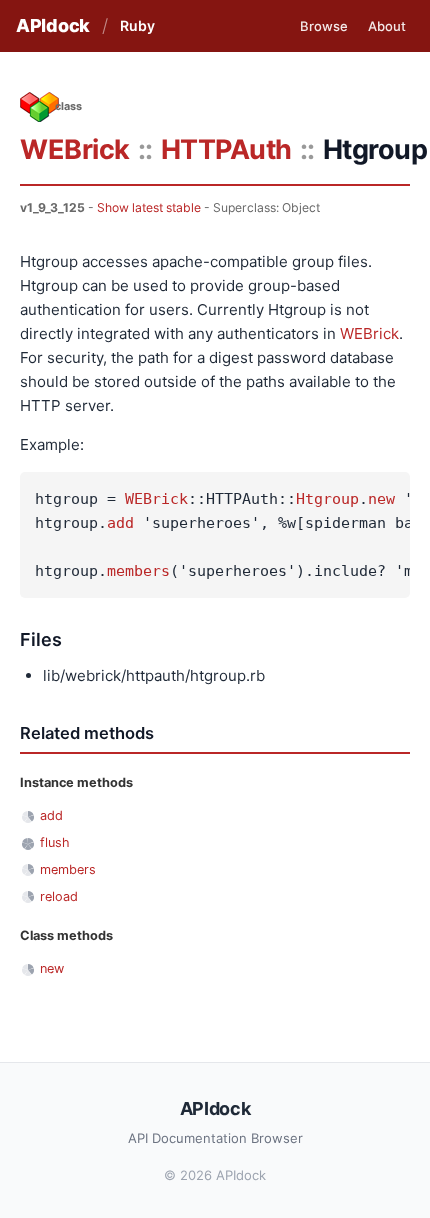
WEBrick (75, 149)
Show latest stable (149, 207)
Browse (324, 26)
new (381, 499)
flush (55, 842)
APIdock (53, 25)
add (120, 523)
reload (59, 896)
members (138, 571)
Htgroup (327, 499)
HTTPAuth (226, 149)
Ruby (137, 25)
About (387, 26)
